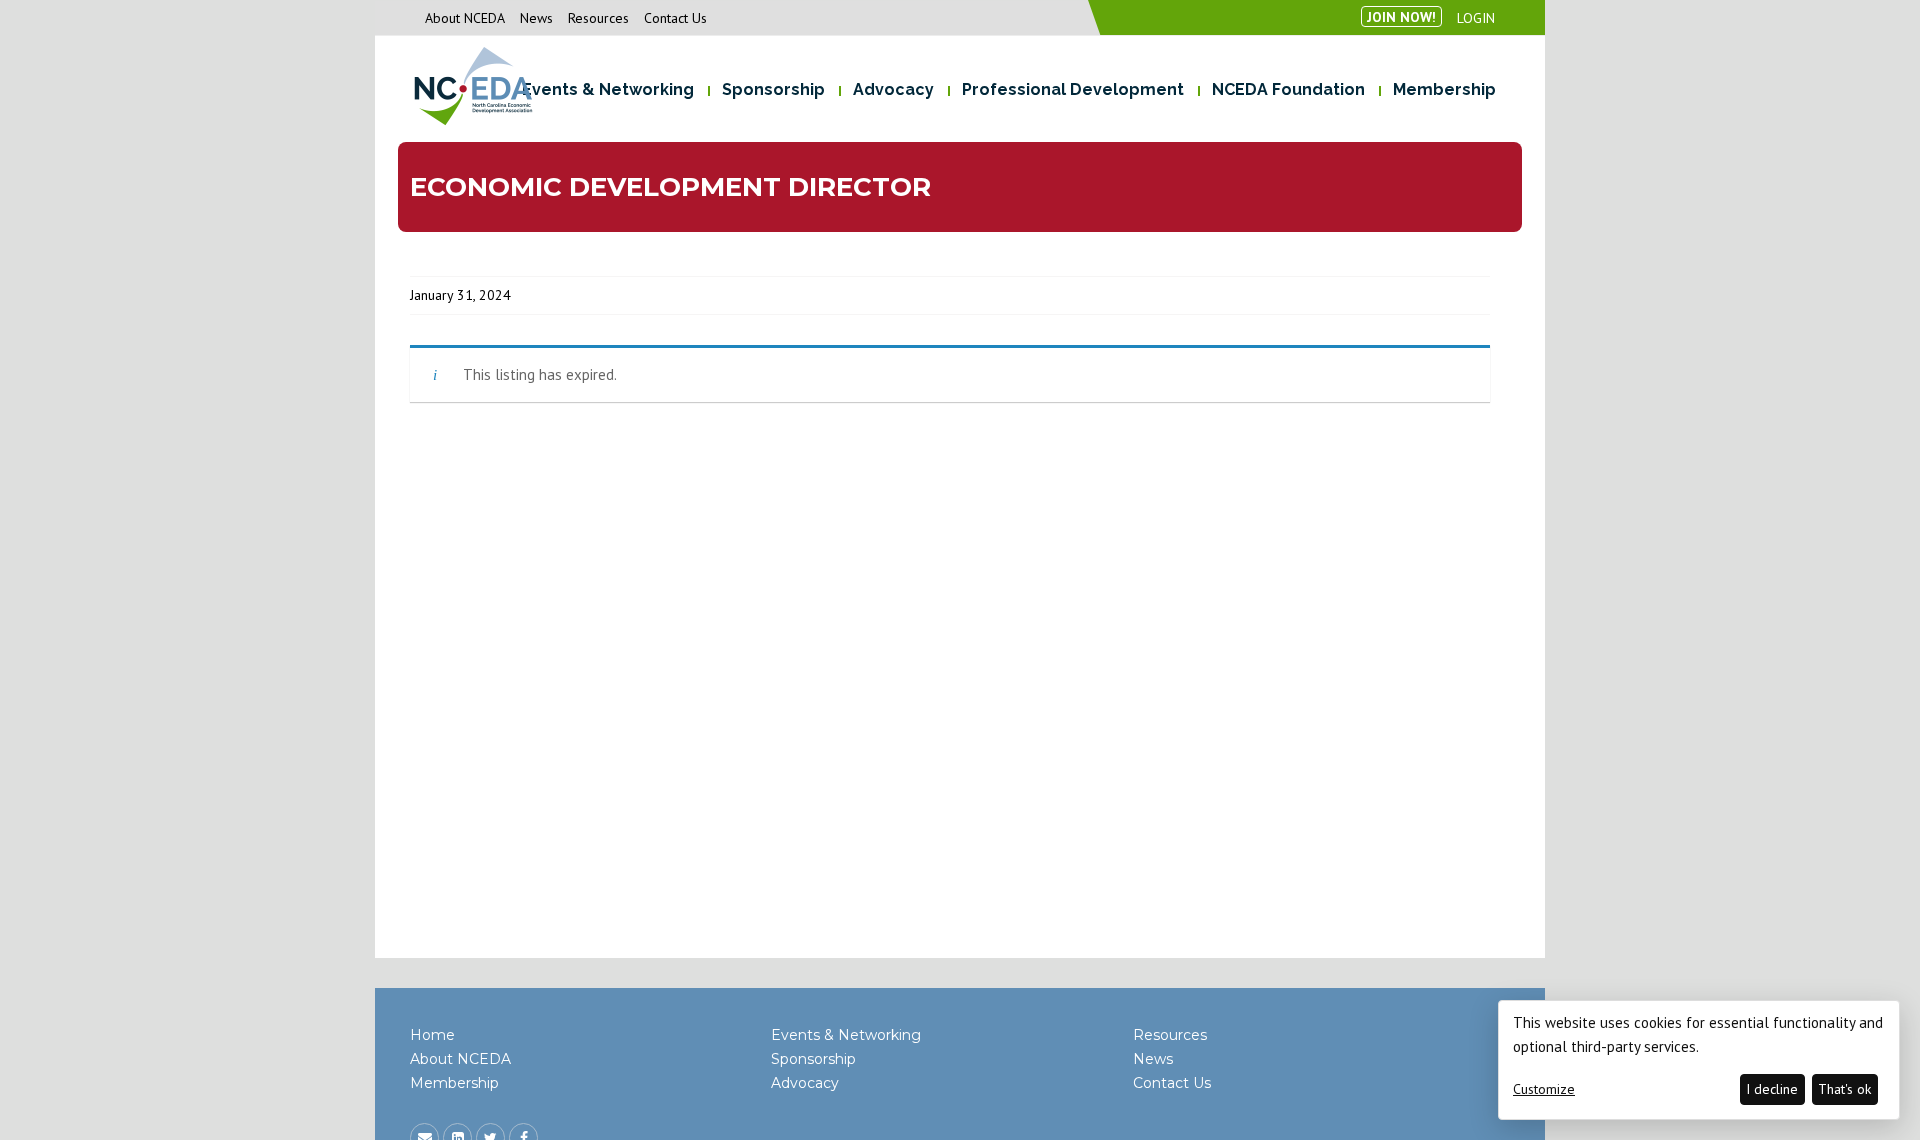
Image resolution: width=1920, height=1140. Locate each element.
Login (1476, 18)
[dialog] (1699, 1060)
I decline (1772, 1089)
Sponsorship (813, 1059)
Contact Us (675, 18)
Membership (454, 1083)
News (536, 18)
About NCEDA (465, 18)
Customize (1544, 1089)
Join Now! (1401, 17)
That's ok (1844, 1089)
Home (432, 1035)
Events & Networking (846, 1035)
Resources (598, 18)
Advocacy (805, 1083)
